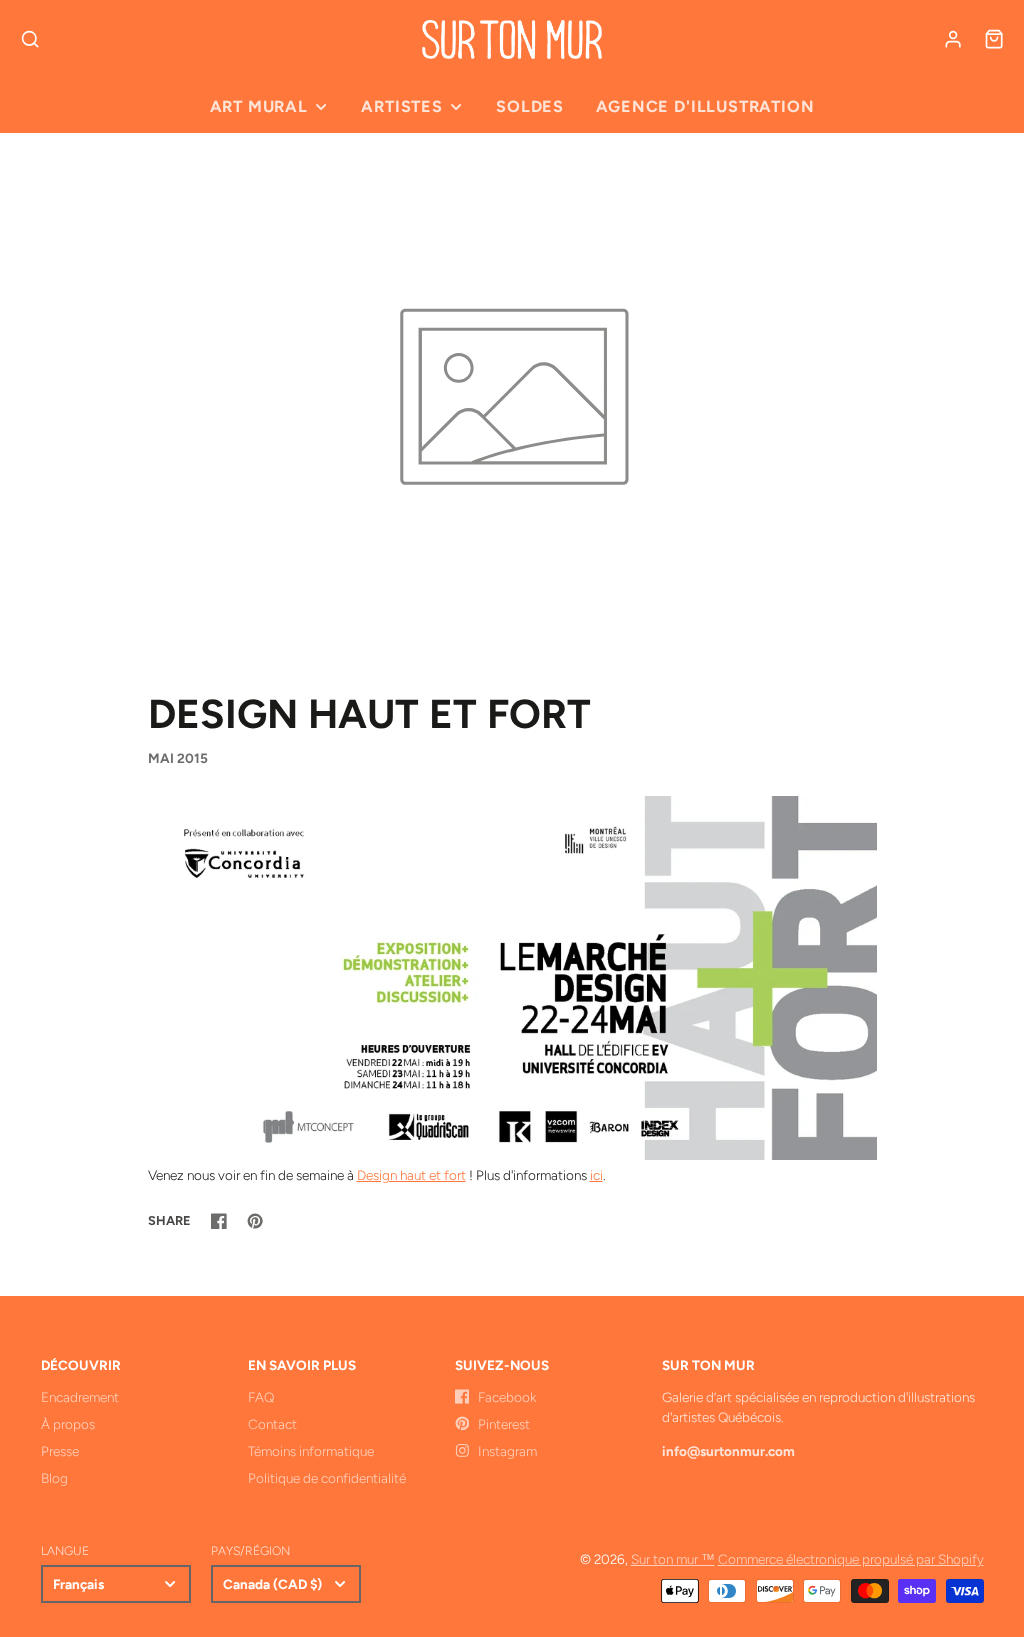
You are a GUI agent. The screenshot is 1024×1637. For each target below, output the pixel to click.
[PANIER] (994, 39)
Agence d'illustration (705, 106)
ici (596, 1175)
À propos (68, 1424)
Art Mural (259, 106)
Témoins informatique (311, 1451)
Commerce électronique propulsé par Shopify (851, 1559)
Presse (60, 1451)
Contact (272, 1424)
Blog (54, 1478)
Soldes (530, 106)
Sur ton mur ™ (673, 1559)
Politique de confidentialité (327, 1478)
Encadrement (80, 1397)
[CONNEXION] (953, 39)
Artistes (401, 106)
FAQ (261, 1397)
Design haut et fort (411, 1175)
